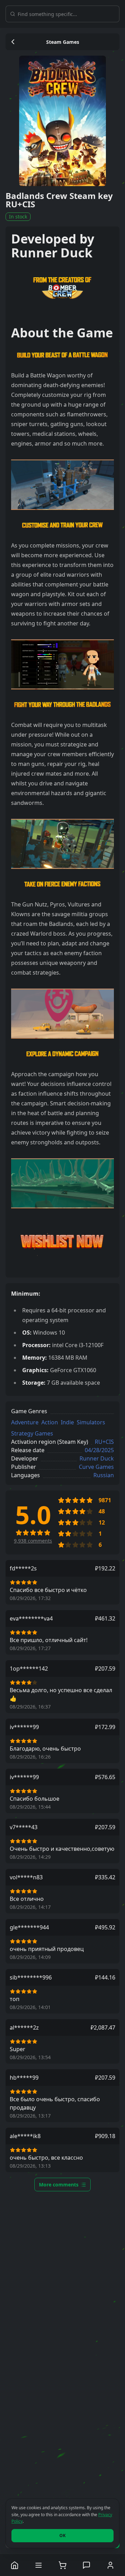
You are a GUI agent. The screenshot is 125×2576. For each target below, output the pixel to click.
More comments (59, 2185)
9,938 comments (33, 1541)
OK (62, 2535)
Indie (67, 1422)
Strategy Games (32, 1433)
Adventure (25, 1422)
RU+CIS (104, 1442)
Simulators (91, 1422)
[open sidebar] (39, 2565)
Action (50, 1422)
